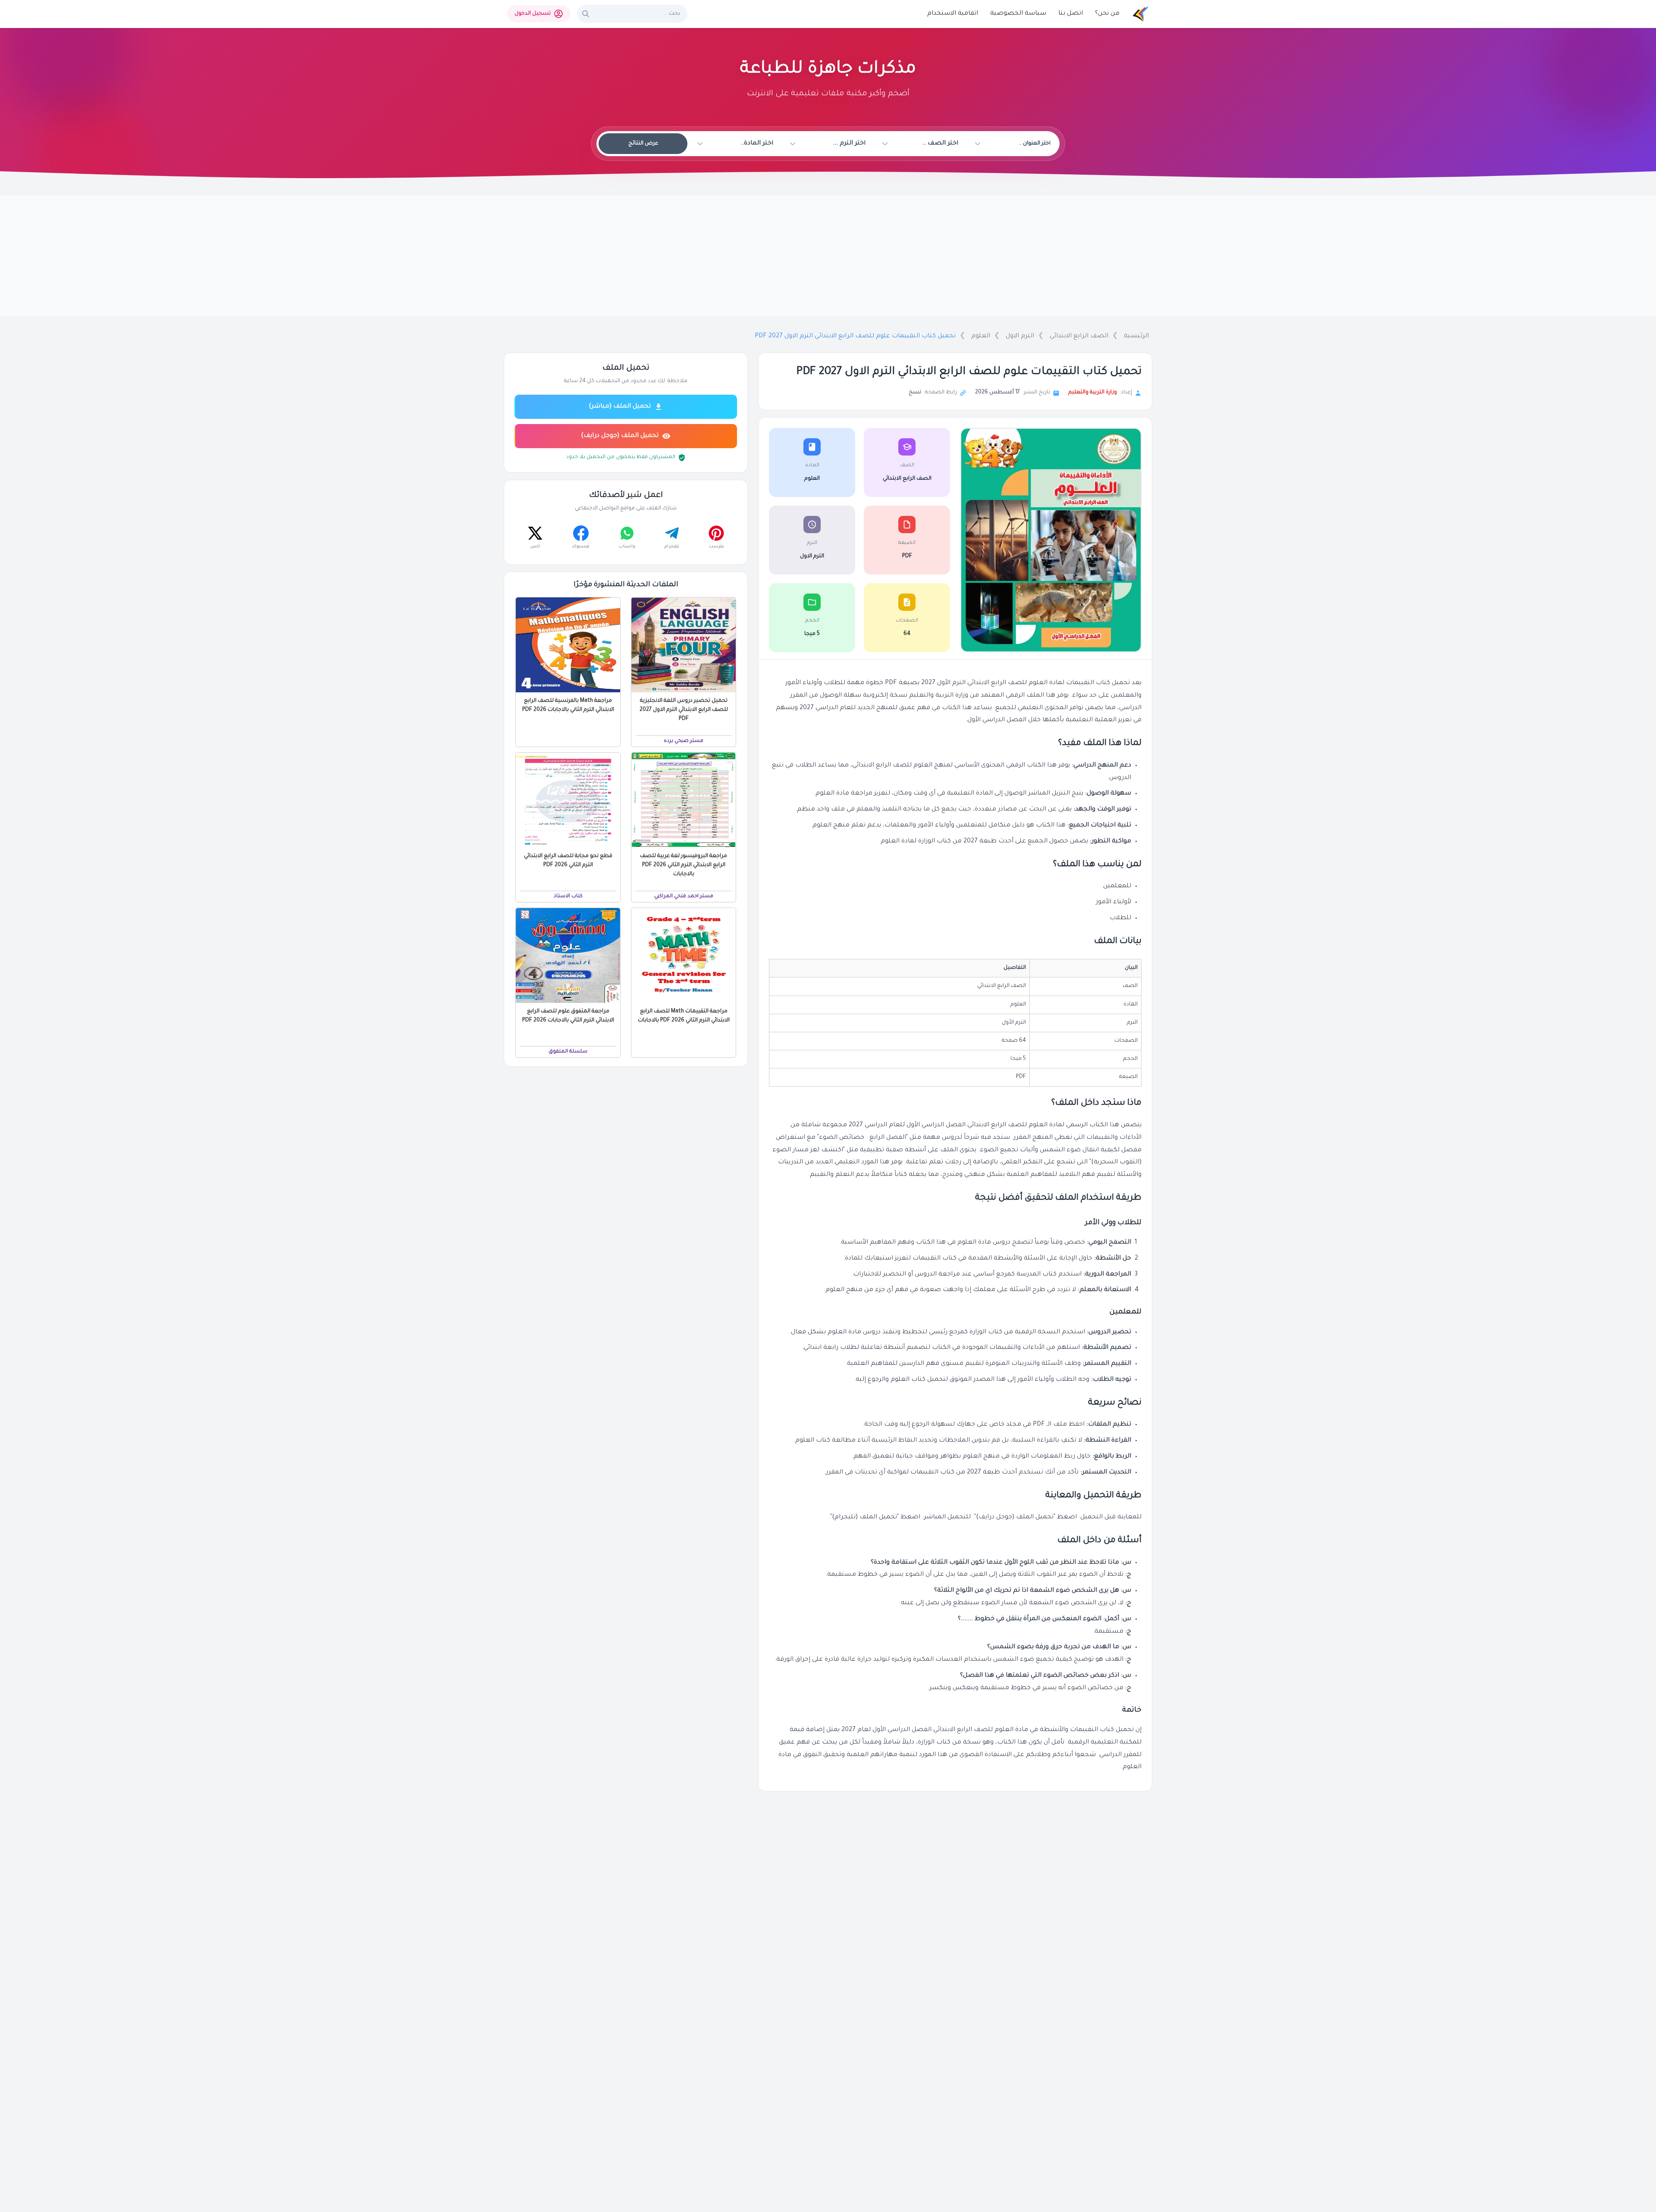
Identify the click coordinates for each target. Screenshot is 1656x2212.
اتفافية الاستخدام (953, 14)
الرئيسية (1136, 336)
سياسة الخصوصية (1018, 14)
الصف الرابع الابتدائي (1079, 336)
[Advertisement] (828, 256)
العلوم (981, 336)
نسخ (915, 393)
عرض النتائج (643, 144)
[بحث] (586, 14)
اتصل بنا (1071, 14)
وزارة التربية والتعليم (1093, 393)
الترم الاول (1020, 336)
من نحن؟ (1107, 14)
